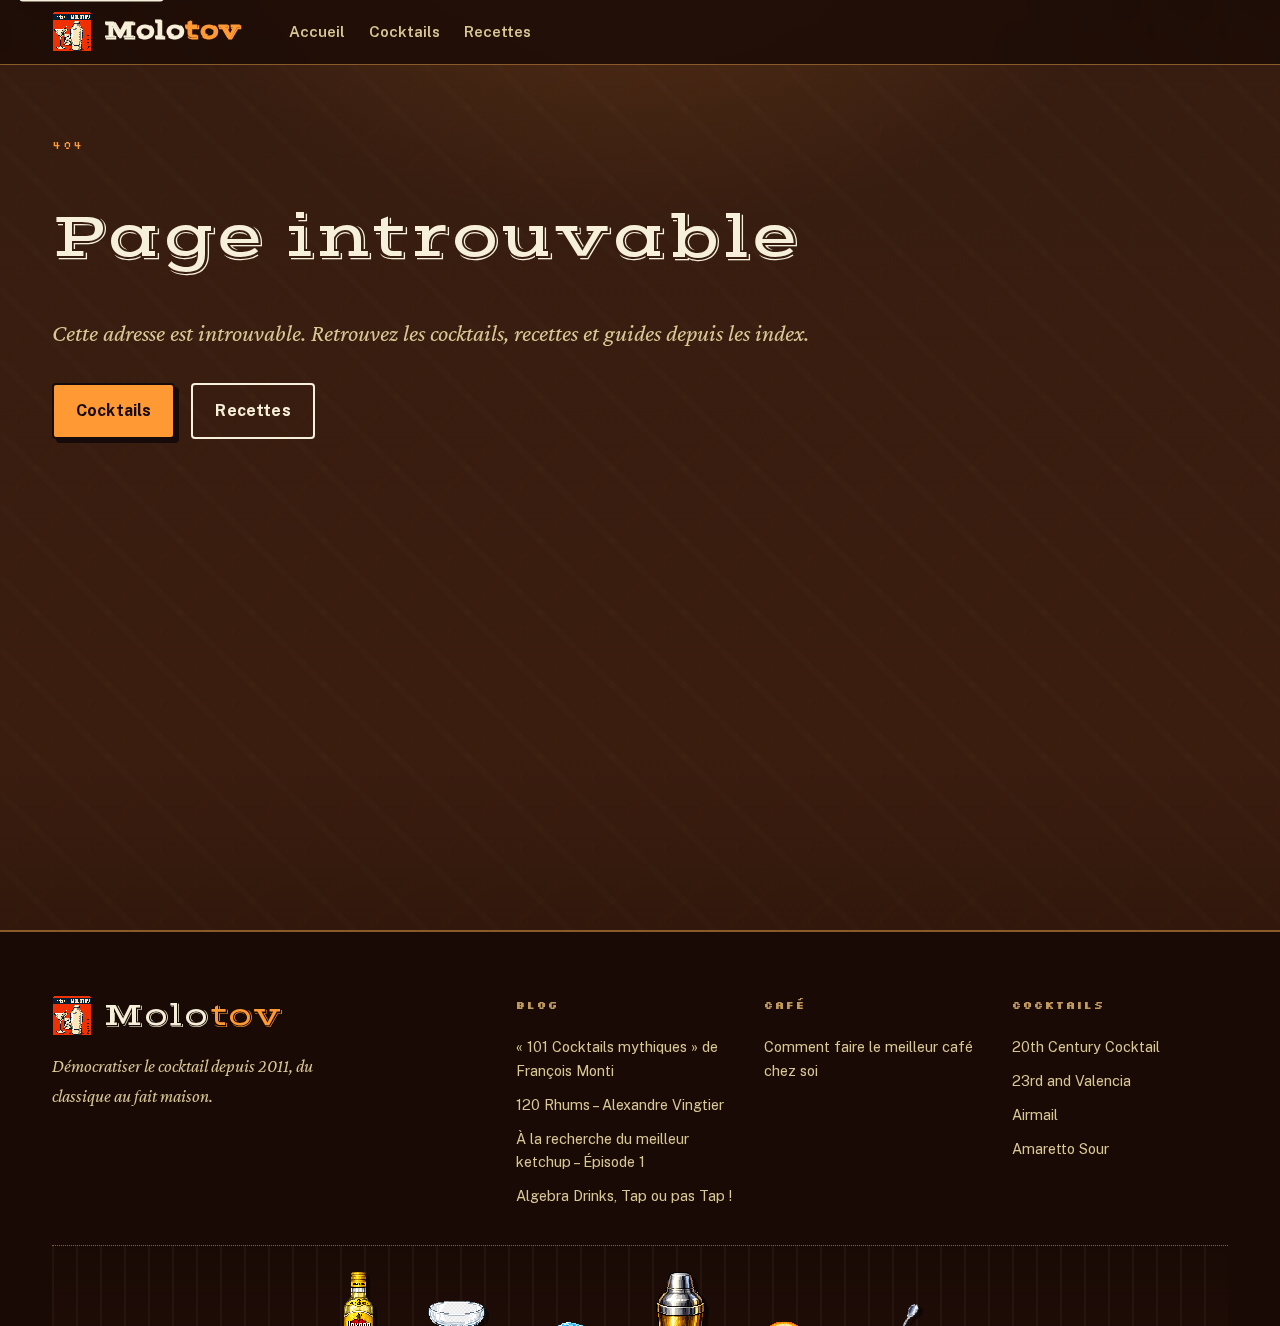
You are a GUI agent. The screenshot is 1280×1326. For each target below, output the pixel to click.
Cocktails (404, 31)
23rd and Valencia (1071, 1080)
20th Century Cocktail (1086, 1046)
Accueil (317, 31)
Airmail (1035, 1114)
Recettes (497, 31)
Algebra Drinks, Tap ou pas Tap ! (624, 1195)
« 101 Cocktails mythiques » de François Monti (617, 1058)
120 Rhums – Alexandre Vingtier (620, 1104)
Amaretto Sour (1060, 1148)
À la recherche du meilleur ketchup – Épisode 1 (602, 1150)
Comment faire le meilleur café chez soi (868, 1058)
